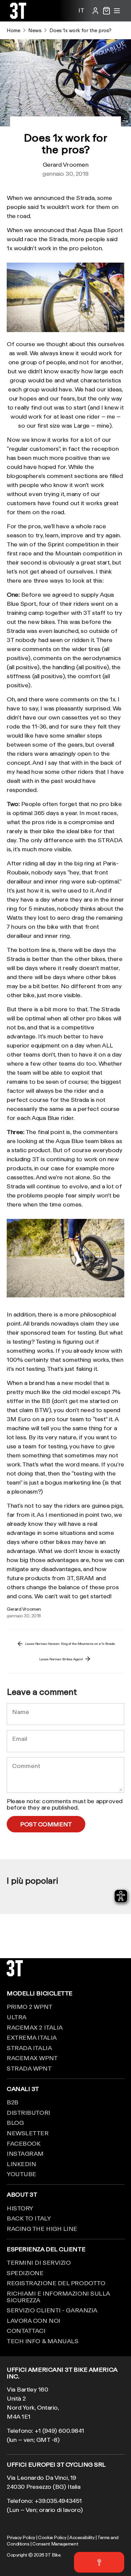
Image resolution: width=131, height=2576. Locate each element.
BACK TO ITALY (29, 2218)
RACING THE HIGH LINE (42, 2229)
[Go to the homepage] (18, 16)
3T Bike (53, 2555)
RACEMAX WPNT (32, 2058)
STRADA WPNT (29, 2068)
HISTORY (20, 2208)
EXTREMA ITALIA (32, 2037)
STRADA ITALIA (29, 2048)
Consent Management (55, 2544)
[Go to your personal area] (95, 11)
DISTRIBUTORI (29, 2112)
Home (13, 30)
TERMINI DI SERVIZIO (39, 2262)
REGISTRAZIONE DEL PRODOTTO (56, 2283)
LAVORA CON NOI (34, 2320)
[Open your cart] (106, 11)
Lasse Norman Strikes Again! (61, 1659)
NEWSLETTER (28, 2133)
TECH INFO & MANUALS (42, 2341)
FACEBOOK (24, 2143)
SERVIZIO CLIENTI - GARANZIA (52, 2310)
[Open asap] (99, 2562)
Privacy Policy (21, 2537)
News (35, 30)
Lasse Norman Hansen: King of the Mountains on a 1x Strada (70, 1644)
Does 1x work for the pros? (80, 30)
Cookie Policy (52, 2537)
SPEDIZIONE (25, 2273)
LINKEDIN (21, 2164)
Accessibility (82, 2537)
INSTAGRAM (25, 2153)
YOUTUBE (21, 2174)
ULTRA (17, 2017)
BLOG (15, 2123)
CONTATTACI (26, 2330)
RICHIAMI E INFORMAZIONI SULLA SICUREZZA (58, 2297)
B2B (13, 2102)
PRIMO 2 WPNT (30, 2006)
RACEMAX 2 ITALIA (35, 2027)
